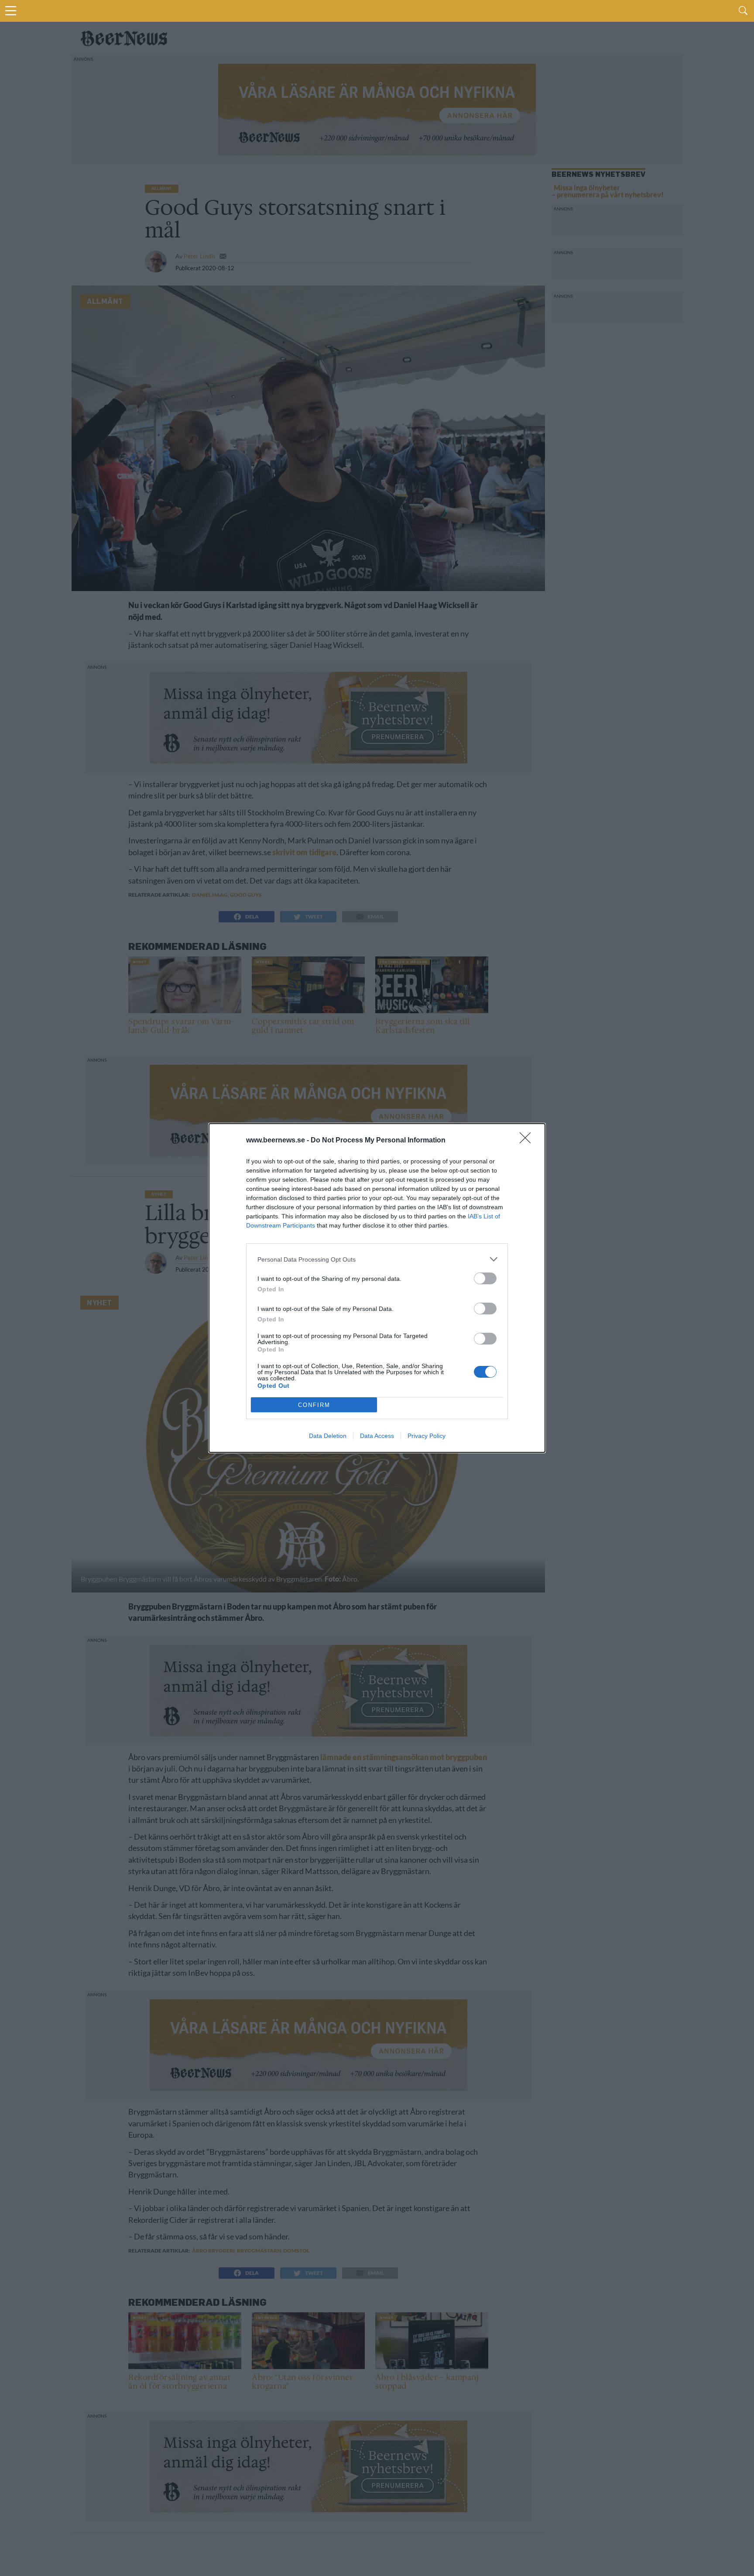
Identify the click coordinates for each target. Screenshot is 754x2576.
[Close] (528, 1141)
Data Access (377, 1436)
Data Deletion (328, 1436)
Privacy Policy (427, 1436)
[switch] (485, 1278)
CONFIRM (314, 1405)
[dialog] (377, 1288)
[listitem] (377, 1259)
